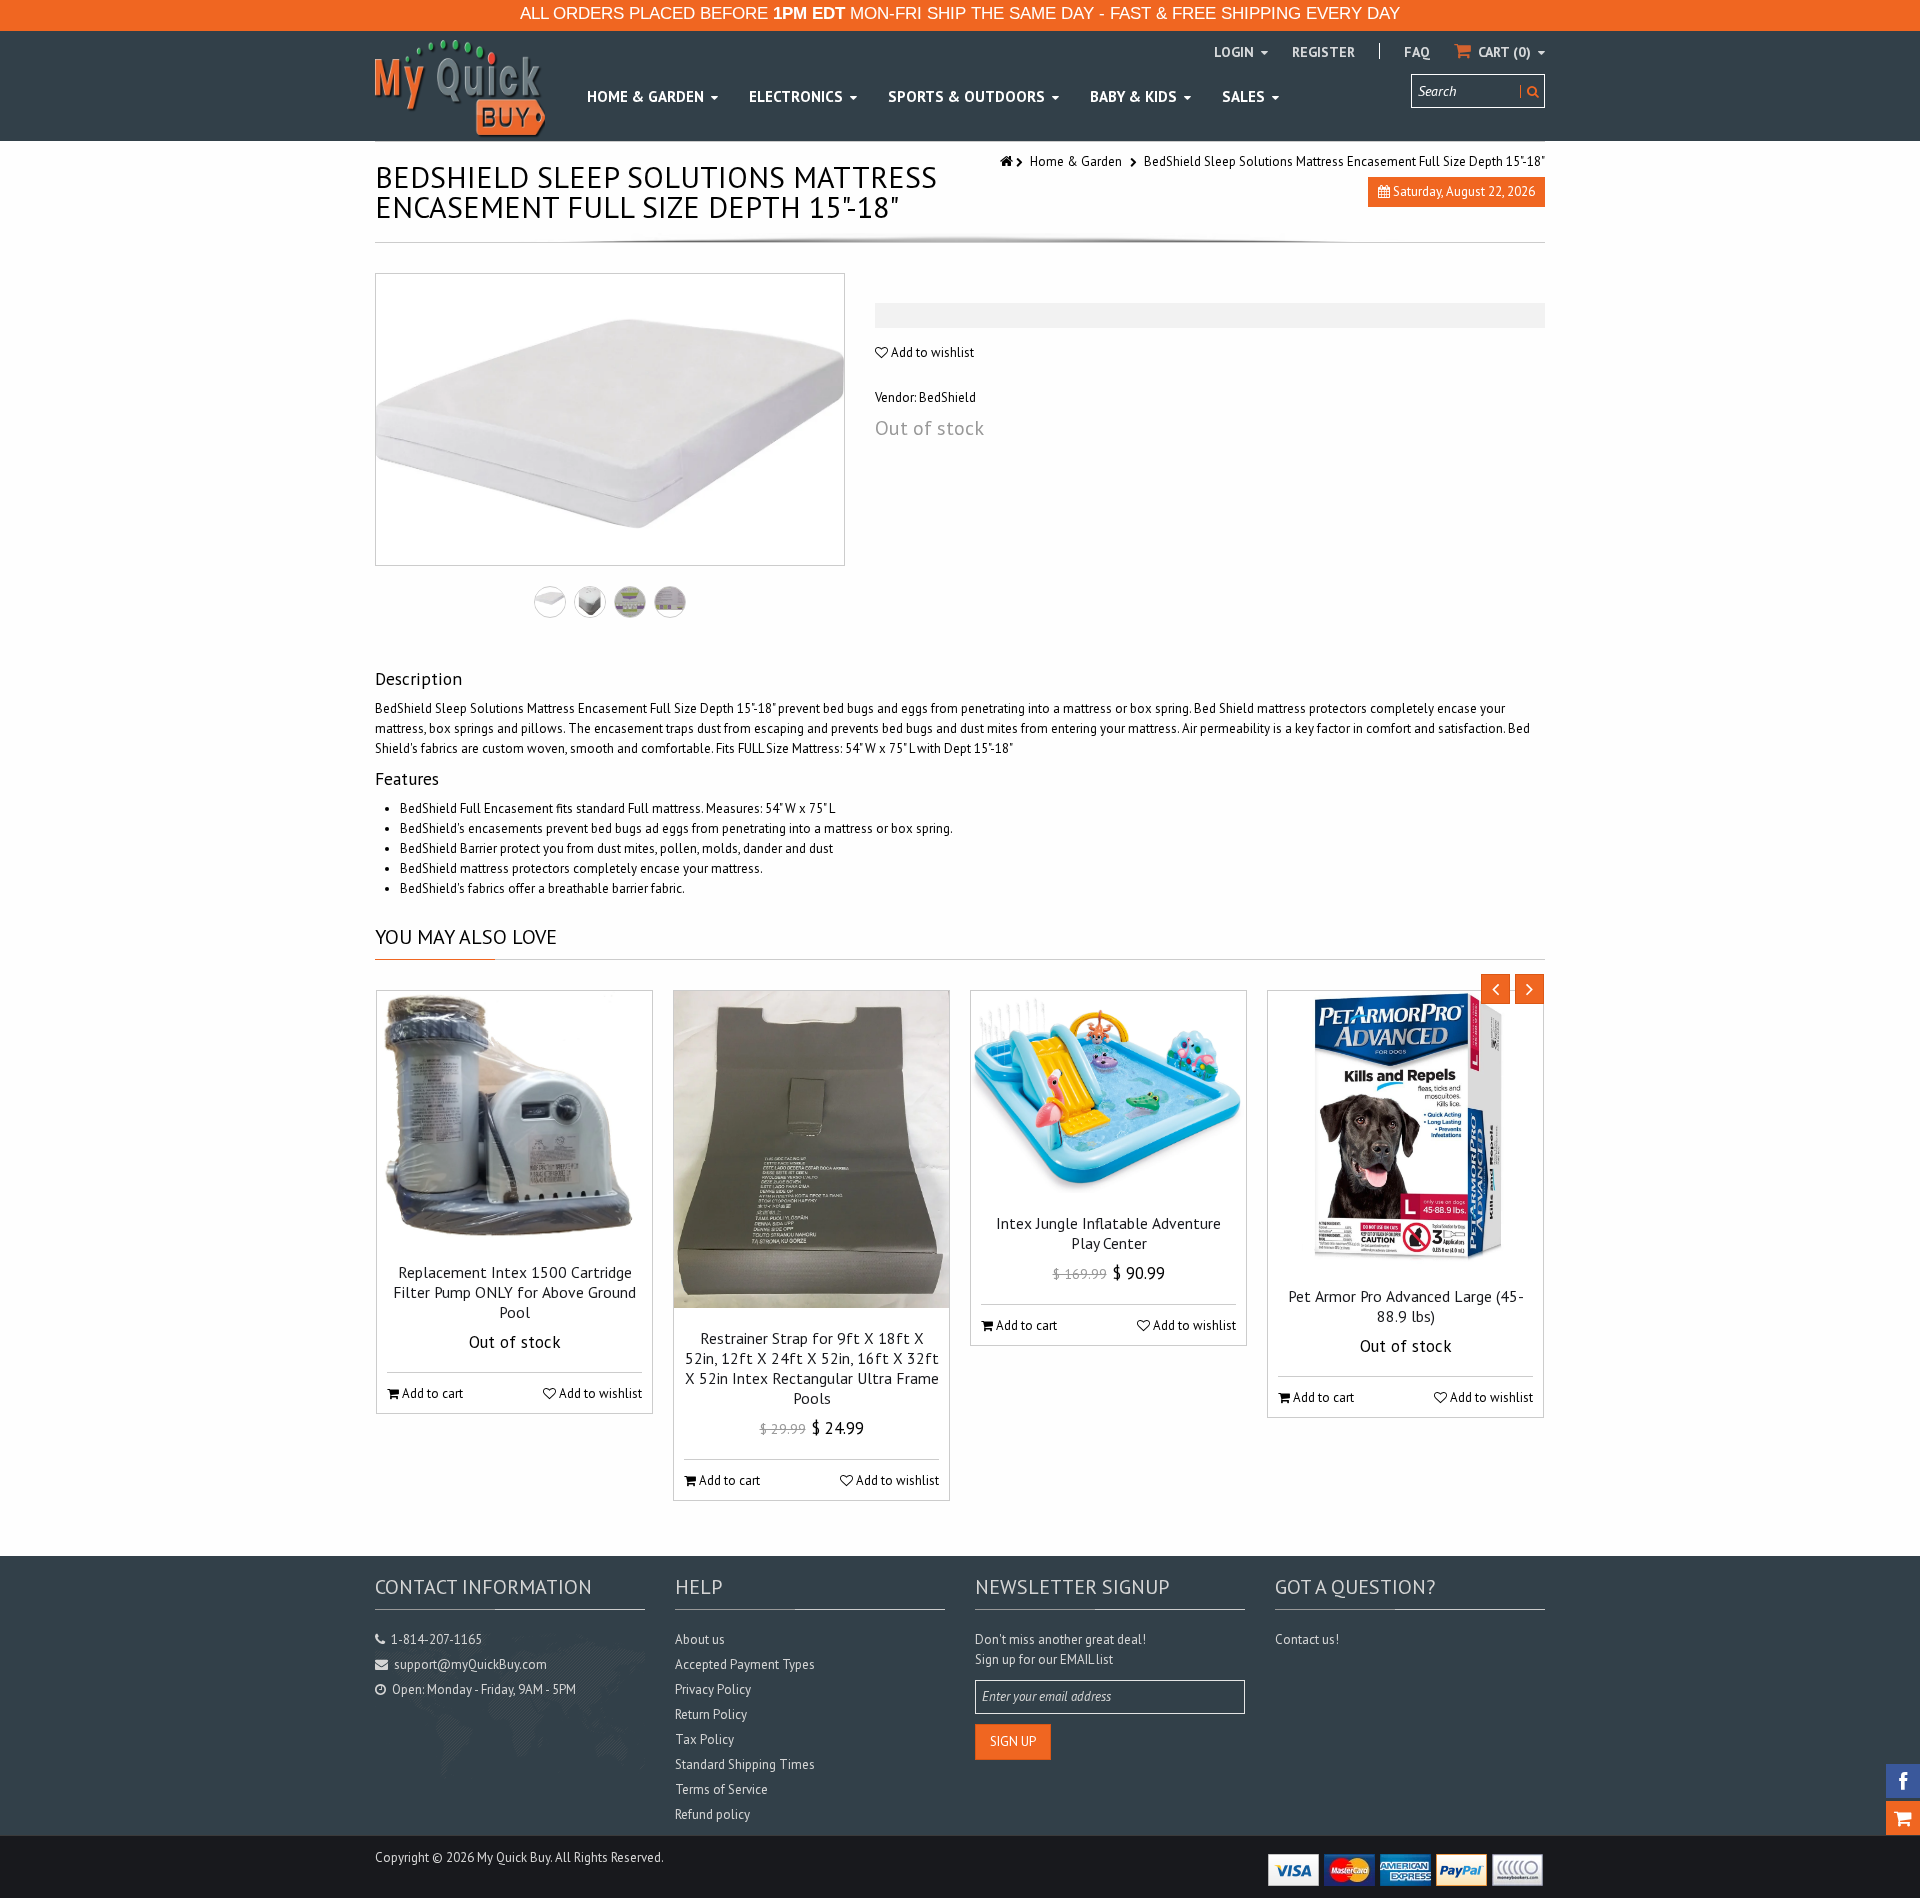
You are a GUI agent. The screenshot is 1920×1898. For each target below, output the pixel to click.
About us (700, 1639)
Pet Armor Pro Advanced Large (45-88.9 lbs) (1406, 1306)
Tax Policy (704, 1739)
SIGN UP (1013, 1741)
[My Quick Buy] (460, 87)
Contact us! (1307, 1639)
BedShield (947, 397)
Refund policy (712, 1814)
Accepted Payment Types (745, 1664)
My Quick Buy (513, 1857)
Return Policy (711, 1714)
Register (1323, 52)
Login (1236, 52)
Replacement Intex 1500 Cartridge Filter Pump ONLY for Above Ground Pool (514, 1292)
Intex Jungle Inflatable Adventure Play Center (1108, 1233)
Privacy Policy (713, 1689)
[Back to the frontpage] (1008, 161)
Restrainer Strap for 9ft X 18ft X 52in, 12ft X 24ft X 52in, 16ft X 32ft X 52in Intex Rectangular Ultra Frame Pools (812, 1368)
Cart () (1504, 52)
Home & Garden (1076, 161)
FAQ (1417, 52)
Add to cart (431, 1393)
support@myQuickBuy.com (470, 1664)
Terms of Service (721, 1789)
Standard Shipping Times (745, 1764)
